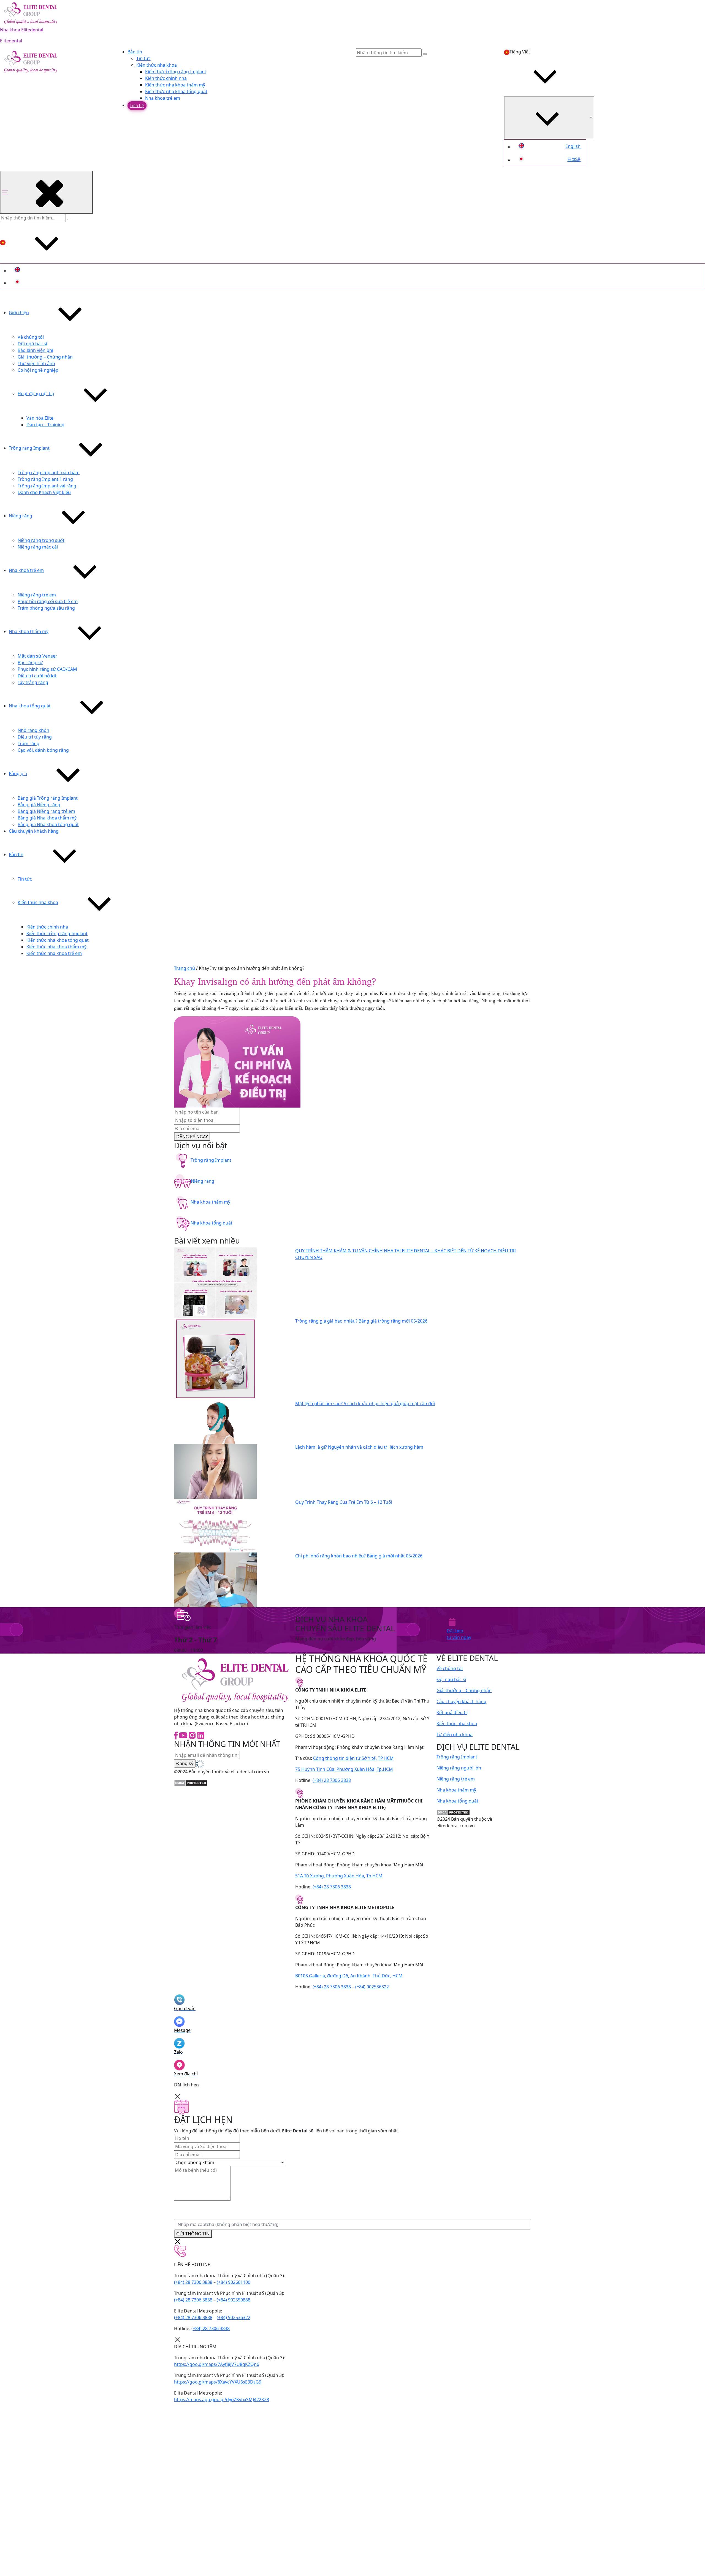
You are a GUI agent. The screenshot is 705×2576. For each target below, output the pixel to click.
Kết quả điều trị (452, 1712)
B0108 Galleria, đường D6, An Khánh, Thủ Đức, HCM (349, 1976)
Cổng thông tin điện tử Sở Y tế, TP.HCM (353, 1758)
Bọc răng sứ (30, 663)
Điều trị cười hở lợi (37, 676)
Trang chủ (185, 968)
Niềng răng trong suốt (41, 540)
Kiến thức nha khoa (157, 65)
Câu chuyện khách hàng (34, 831)
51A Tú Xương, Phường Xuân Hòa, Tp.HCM (339, 1876)
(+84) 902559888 (234, 2300)
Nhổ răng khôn (33, 730)
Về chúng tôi (31, 337)
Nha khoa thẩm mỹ (29, 631)
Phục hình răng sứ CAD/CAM (47, 669)
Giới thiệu (19, 313)
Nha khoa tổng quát (30, 706)
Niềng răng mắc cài (38, 547)
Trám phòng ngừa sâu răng (46, 608)
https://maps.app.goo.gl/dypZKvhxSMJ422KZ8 (222, 2399)
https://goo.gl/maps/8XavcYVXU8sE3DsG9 (218, 2382)
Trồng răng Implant (29, 448)
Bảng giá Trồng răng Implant (48, 798)
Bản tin (135, 52)
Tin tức (143, 58)
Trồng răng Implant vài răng (47, 486)
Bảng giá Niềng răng (39, 805)
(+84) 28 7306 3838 (332, 1780)
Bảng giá (18, 773)
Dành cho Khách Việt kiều (44, 492)
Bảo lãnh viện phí (35, 350)
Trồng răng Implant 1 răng (45, 479)
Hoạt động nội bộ (36, 393)
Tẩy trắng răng (33, 682)
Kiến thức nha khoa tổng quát (176, 91)
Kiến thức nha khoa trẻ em (54, 953)
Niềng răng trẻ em (37, 595)
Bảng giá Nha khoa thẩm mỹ (47, 818)
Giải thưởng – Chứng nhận (45, 357)
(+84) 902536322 (372, 1987)
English (573, 146)
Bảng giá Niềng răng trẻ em (46, 811)
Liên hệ (137, 106)
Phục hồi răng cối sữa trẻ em (48, 601)
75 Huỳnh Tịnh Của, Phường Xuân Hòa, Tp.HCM (344, 1769)
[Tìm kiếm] (69, 219)
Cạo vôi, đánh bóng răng (43, 750)
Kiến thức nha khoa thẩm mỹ (175, 85)
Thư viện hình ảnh (36, 363)
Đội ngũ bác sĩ (32, 344)
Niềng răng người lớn (459, 1768)
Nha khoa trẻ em (163, 98)
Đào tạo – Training (45, 425)
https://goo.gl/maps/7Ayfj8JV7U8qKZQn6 (217, 2364)
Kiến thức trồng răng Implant (176, 72)
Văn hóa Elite (40, 418)
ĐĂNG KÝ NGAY (192, 1137)
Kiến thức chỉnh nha (166, 78)
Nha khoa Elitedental (22, 30)
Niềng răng (21, 516)
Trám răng (29, 743)
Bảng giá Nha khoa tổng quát (48, 824)
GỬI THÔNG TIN (193, 2234)
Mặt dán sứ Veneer (37, 656)
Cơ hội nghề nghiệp (38, 370)
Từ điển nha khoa (455, 1734)
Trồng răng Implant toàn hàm (49, 473)
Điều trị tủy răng (35, 737)
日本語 (574, 159)
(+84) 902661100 (234, 2282)
